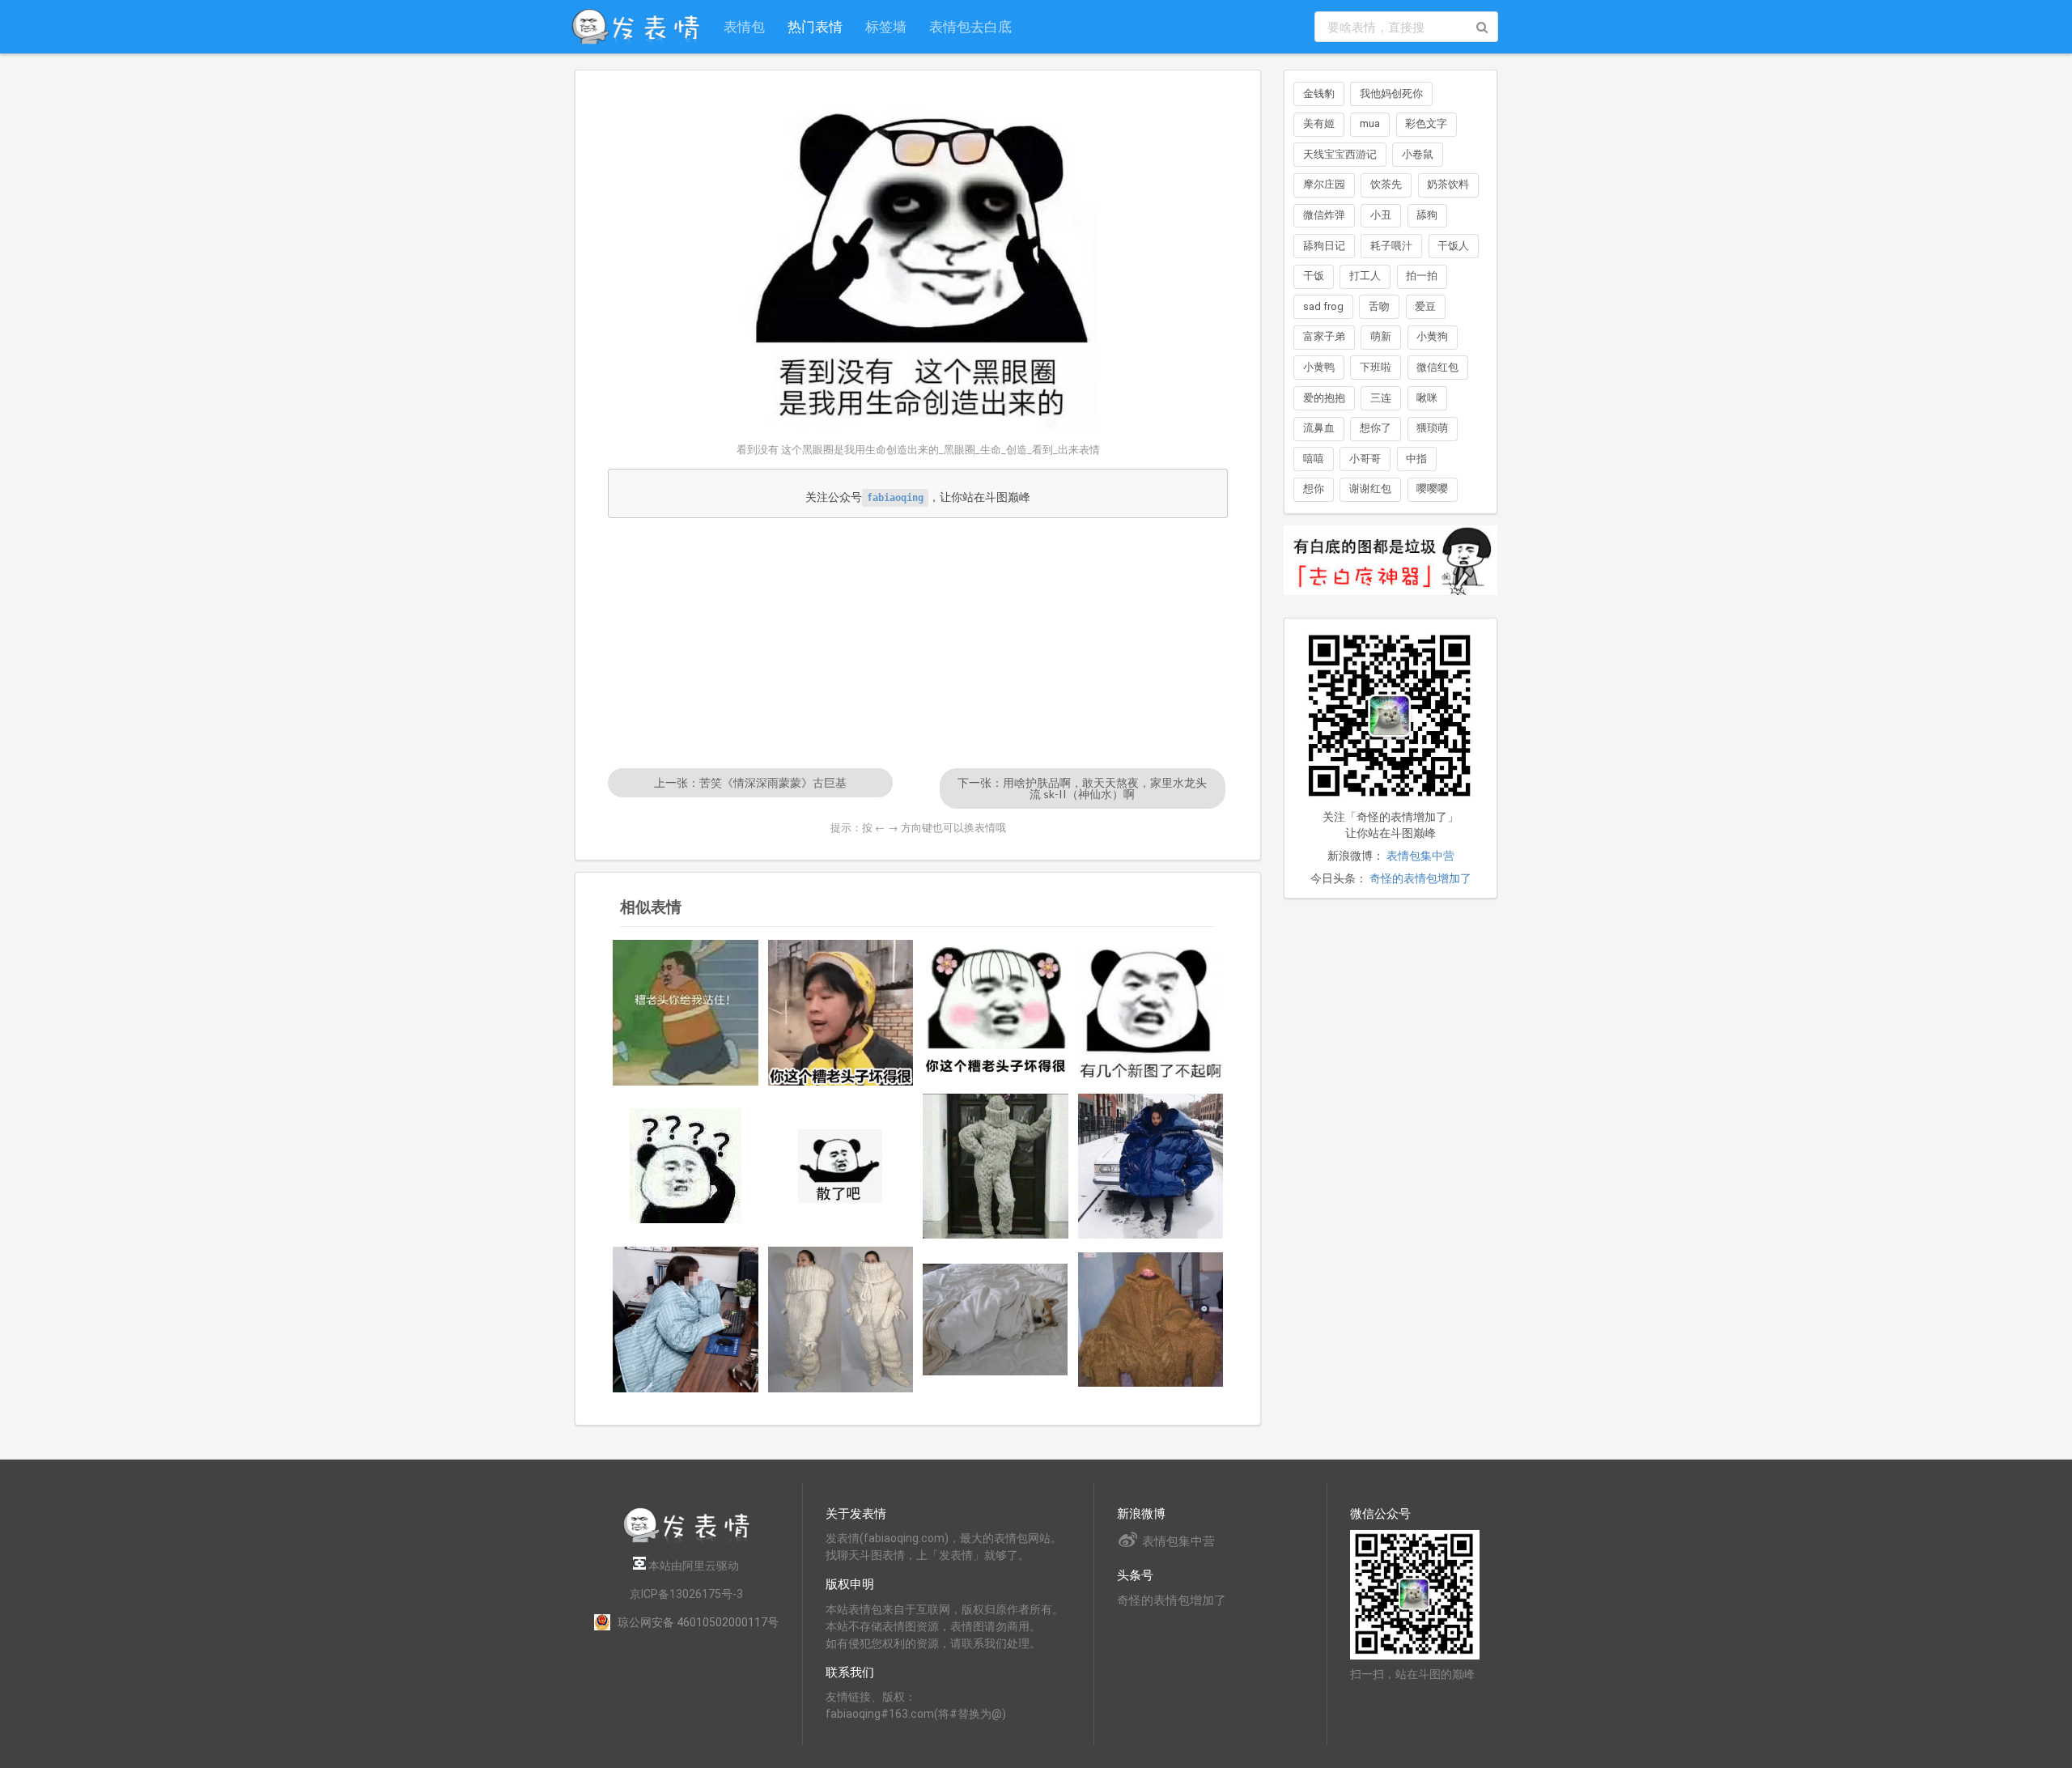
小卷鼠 (1418, 154)
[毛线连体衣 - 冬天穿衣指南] (841, 1320)
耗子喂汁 (1391, 246)
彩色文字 (1426, 123)
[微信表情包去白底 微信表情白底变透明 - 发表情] (1391, 602)
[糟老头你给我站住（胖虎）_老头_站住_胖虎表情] (686, 1013)
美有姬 (1319, 123)
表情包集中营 (1420, 856)
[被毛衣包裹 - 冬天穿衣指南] (1151, 1320)
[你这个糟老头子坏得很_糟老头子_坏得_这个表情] (996, 1013)
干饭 (1314, 276)
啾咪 (1427, 398)
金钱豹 (1319, 93)
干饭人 (1453, 246)
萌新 (1381, 336)
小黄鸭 (1319, 367)
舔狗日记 (1324, 246)
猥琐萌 (1432, 428)
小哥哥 (1365, 459)
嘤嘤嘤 (1432, 489)
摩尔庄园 (1324, 184)
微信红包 (1437, 367)
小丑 (1381, 215)
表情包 (744, 26)
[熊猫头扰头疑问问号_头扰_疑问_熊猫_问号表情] (686, 1166)
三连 (1381, 398)
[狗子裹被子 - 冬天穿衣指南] (996, 1320)
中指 (1416, 459)
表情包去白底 (970, 26)
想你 (1314, 489)
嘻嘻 (1314, 459)
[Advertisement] (918, 643)
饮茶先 (1386, 184)
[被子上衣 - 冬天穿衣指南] (686, 1320)
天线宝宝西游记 (1340, 154)
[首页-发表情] (686, 1540)
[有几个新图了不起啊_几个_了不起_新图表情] (1151, 1013)
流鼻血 (1319, 428)
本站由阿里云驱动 (692, 1566)
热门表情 (815, 26)
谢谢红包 (1370, 489)
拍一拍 (1422, 276)
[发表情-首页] (635, 27)
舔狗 (1427, 215)
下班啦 (1376, 367)
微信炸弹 (1324, 215)
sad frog (1323, 306)
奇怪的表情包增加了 (1420, 878)
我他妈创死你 (1391, 93)
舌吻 (1379, 306)
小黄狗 (1432, 336)
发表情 (843, 1538)
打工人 (1365, 276)
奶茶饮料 (1448, 184)
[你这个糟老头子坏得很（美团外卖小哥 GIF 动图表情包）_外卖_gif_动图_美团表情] (841, 1013)
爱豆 (1425, 306)
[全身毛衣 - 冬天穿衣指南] (996, 1167)
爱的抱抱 (1324, 398)
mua (1370, 123)
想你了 (1376, 428)
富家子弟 (1324, 336)
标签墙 (886, 26)
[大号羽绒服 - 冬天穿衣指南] (1151, 1167)
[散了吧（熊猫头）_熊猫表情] (841, 1166)
